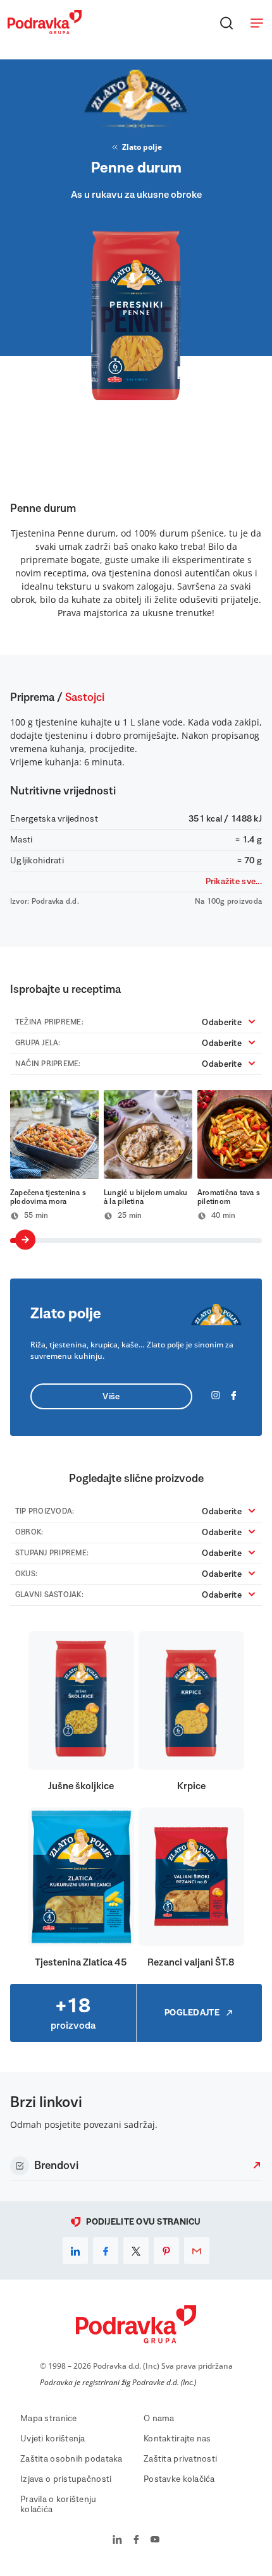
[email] (197, 2251)
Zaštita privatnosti (180, 2459)
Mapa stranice (49, 2419)
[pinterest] (166, 2251)
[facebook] (106, 2251)
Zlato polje (142, 147)
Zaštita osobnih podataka (71, 2459)
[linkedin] (75, 2251)
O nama (159, 2419)
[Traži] (226, 23)
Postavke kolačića (179, 2479)
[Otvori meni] (257, 23)
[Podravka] (45, 31)
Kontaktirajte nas (177, 2439)
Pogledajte (192, 2013)
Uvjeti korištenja (53, 2439)
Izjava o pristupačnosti (66, 2479)
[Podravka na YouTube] (155, 2541)
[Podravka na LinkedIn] (117, 2541)
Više (111, 1397)
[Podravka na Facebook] (136, 2541)
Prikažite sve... (234, 882)
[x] (136, 2251)
